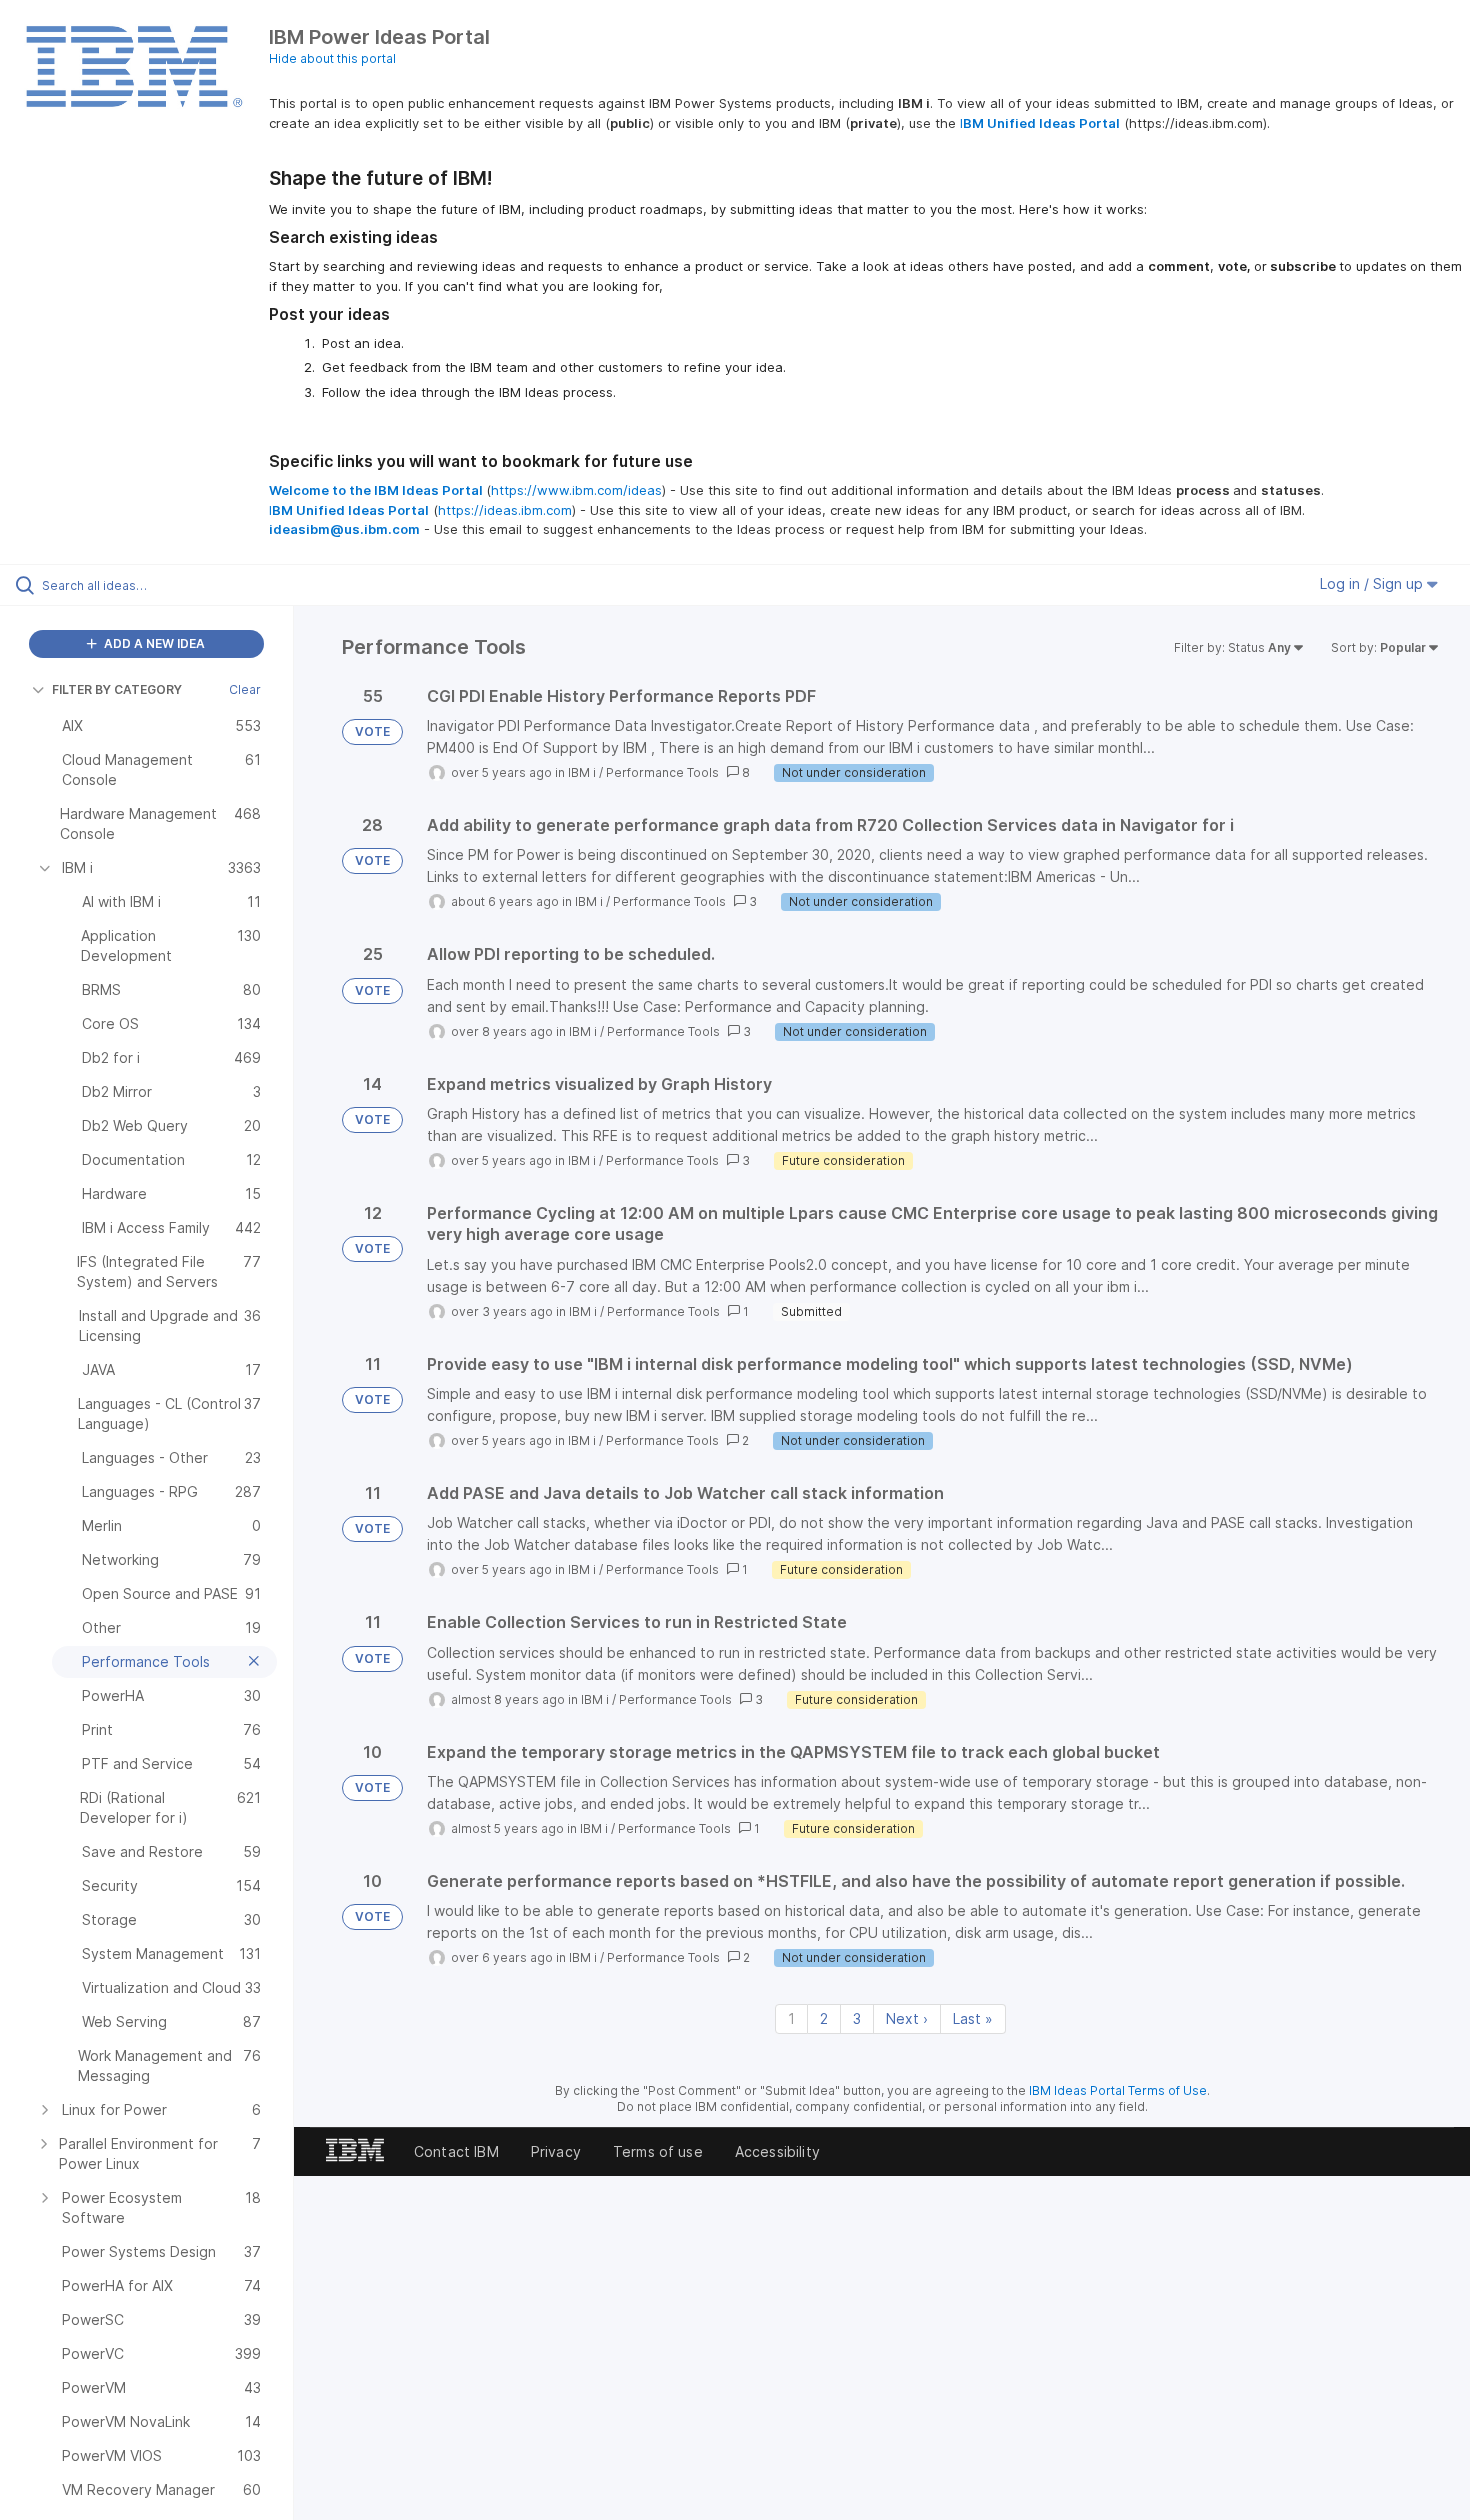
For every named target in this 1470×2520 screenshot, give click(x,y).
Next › (907, 2018)
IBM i (582, 772)
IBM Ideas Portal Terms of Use (1118, 2090)
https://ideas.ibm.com (505, 510)
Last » (973, 2018)
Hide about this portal (332, 58)
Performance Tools (662, 772)
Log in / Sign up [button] (1373, 583)
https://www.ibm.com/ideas (576, 490)
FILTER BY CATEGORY (117, 689)
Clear (245, 689)
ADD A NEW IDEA (153, 643)
